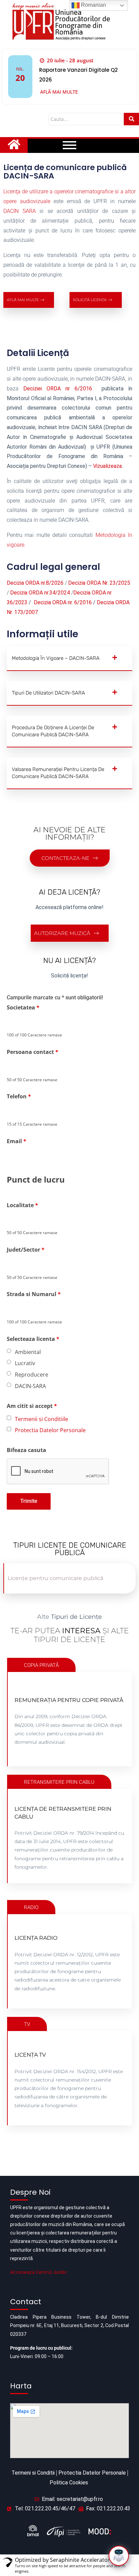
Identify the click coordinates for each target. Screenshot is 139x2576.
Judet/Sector (26, 1250)
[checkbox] (9, 1418)
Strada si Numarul (34, 1294)
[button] (69, 659)
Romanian (93, 5)
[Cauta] (131, 119)
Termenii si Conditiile (41, 1419)
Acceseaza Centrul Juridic (39, 2272)
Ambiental (28, 1352)
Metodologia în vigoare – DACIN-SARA (56, 658)
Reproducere (32, 1375)
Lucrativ (25, 1363)
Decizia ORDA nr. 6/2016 (63, 602)
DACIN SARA (20, 211)
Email (17, 1141)
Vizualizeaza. (108, 466)
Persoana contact (33, 1052)
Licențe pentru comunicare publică (55, 1578)
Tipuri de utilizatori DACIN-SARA (48, 693)
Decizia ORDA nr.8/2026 (35, 583)
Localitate (22, 1205)
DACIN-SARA (30, 1386)
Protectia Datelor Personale (50, 1430)
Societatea (23, 1007)
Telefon (19, 1096)
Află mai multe (59, 92)
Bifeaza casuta (26, 1450)
